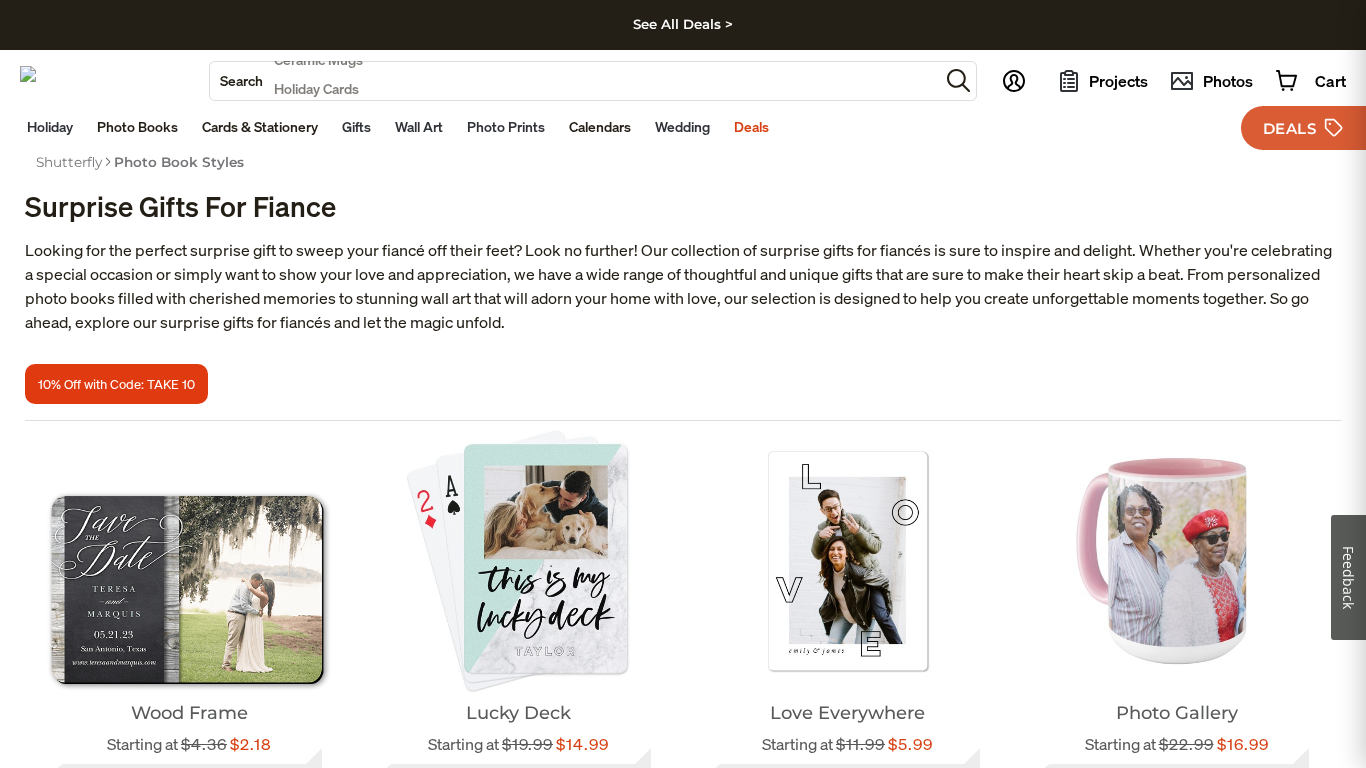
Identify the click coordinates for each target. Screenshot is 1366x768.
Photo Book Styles (179, 162)
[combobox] (574, 81)
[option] (69, 162)
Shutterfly (69, 162)
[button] (958, 80)
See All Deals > (683, 24)
